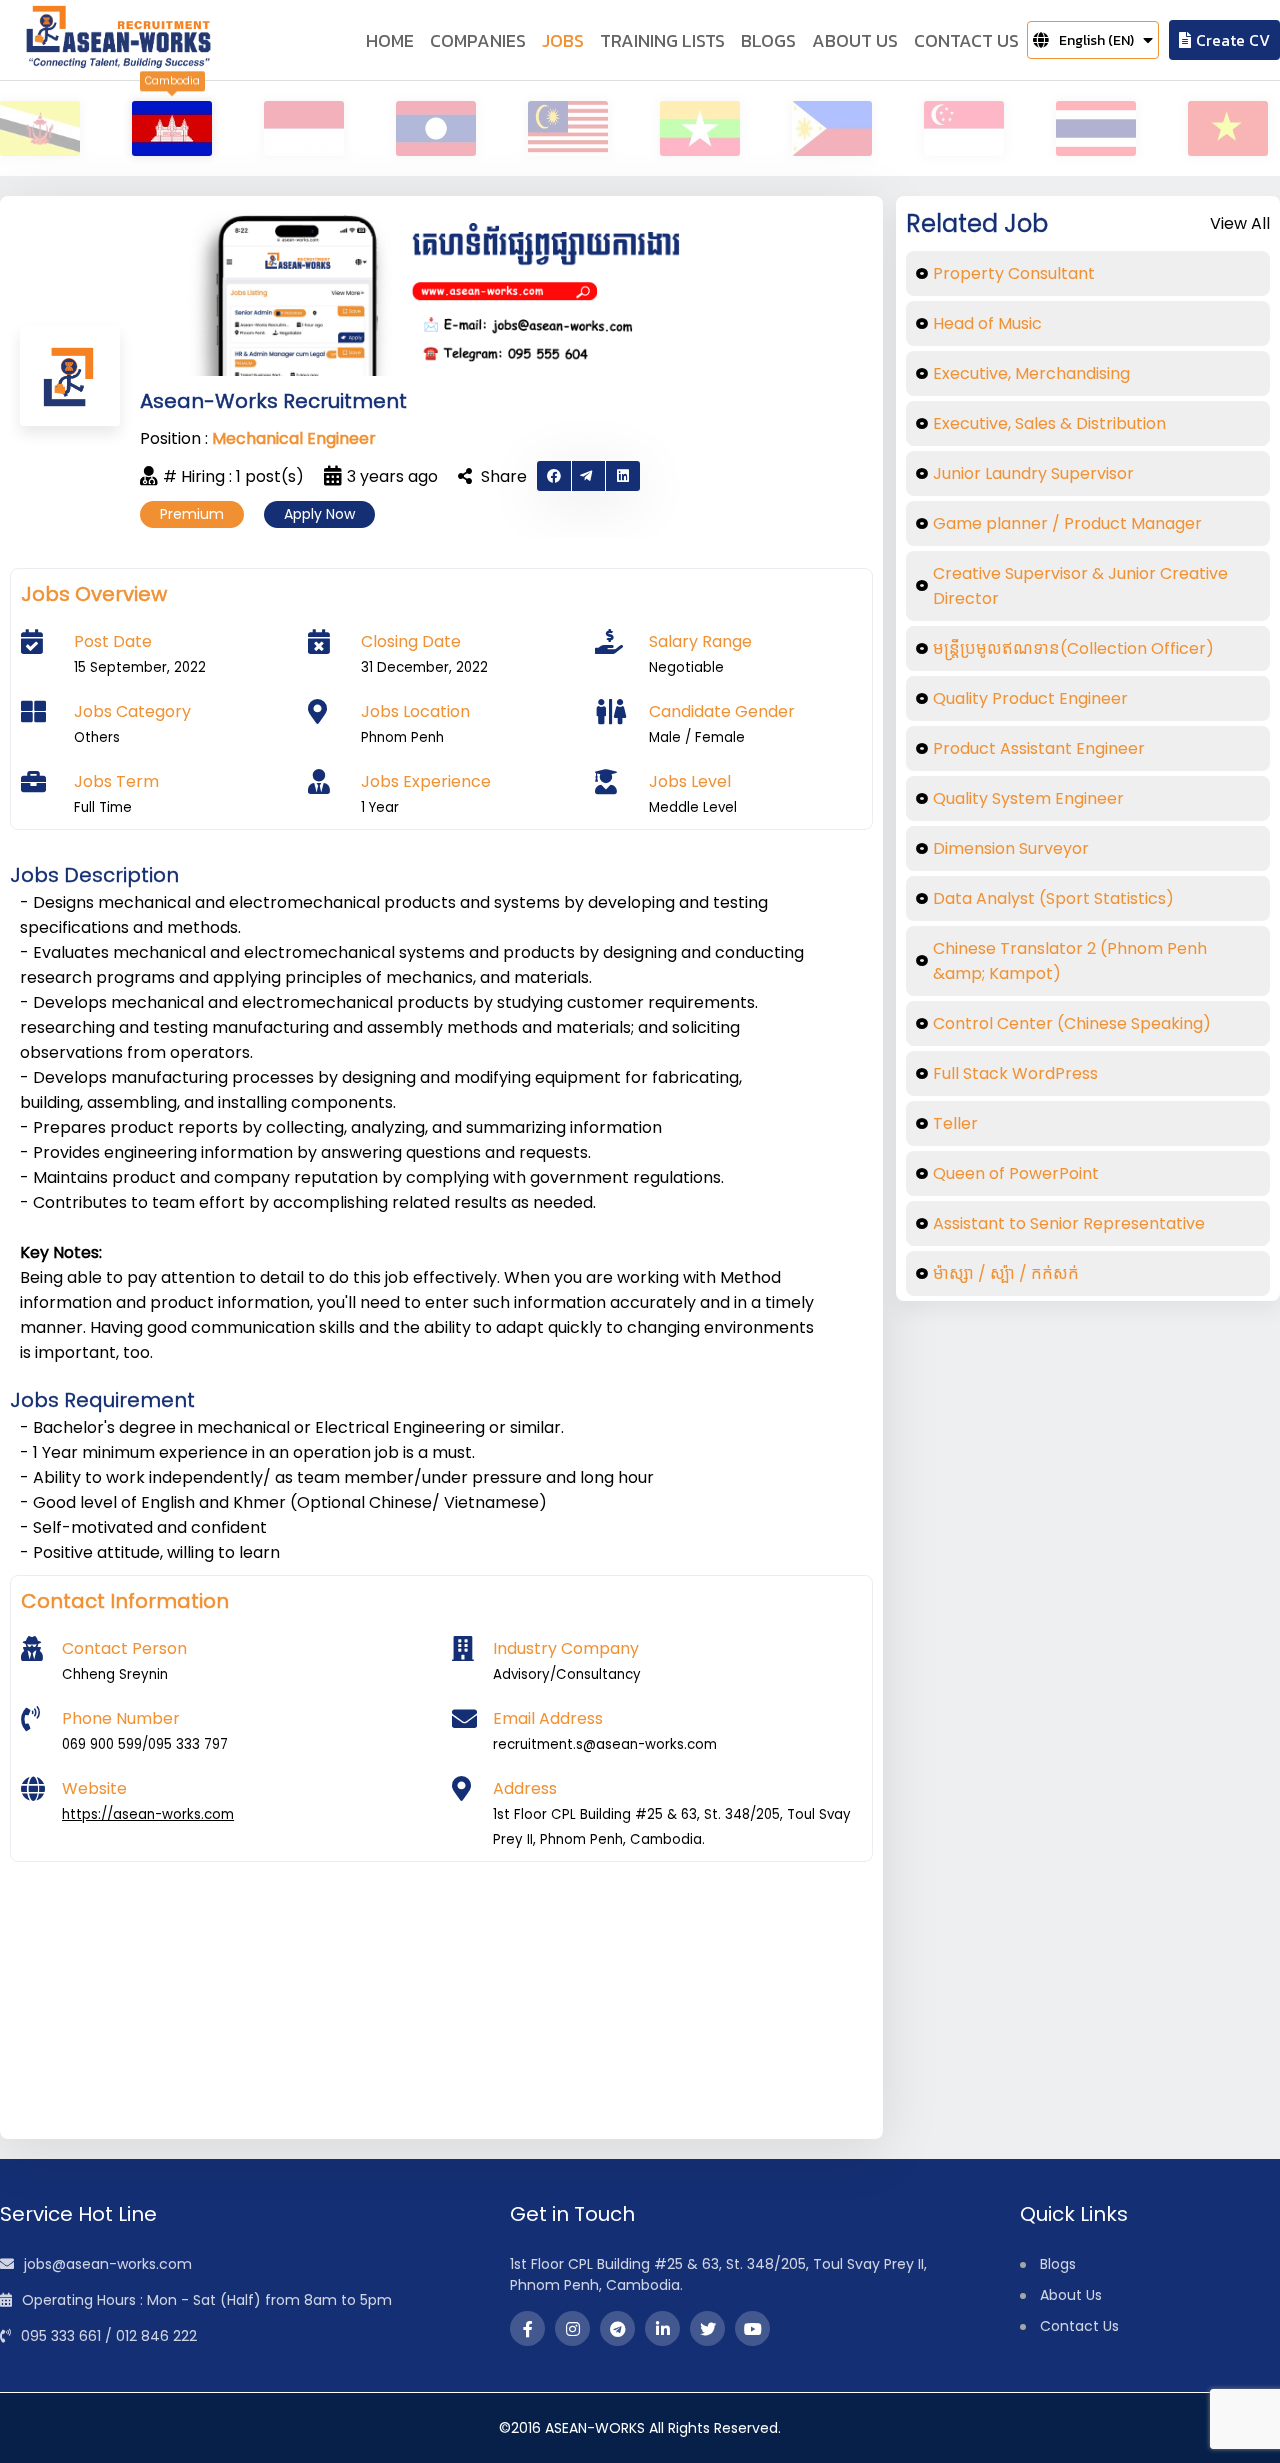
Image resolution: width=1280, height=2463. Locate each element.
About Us (1071, 2295)
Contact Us (1079, 2326)
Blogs (1058, 2264)
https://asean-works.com (148, 1814)
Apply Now (319, 514)
